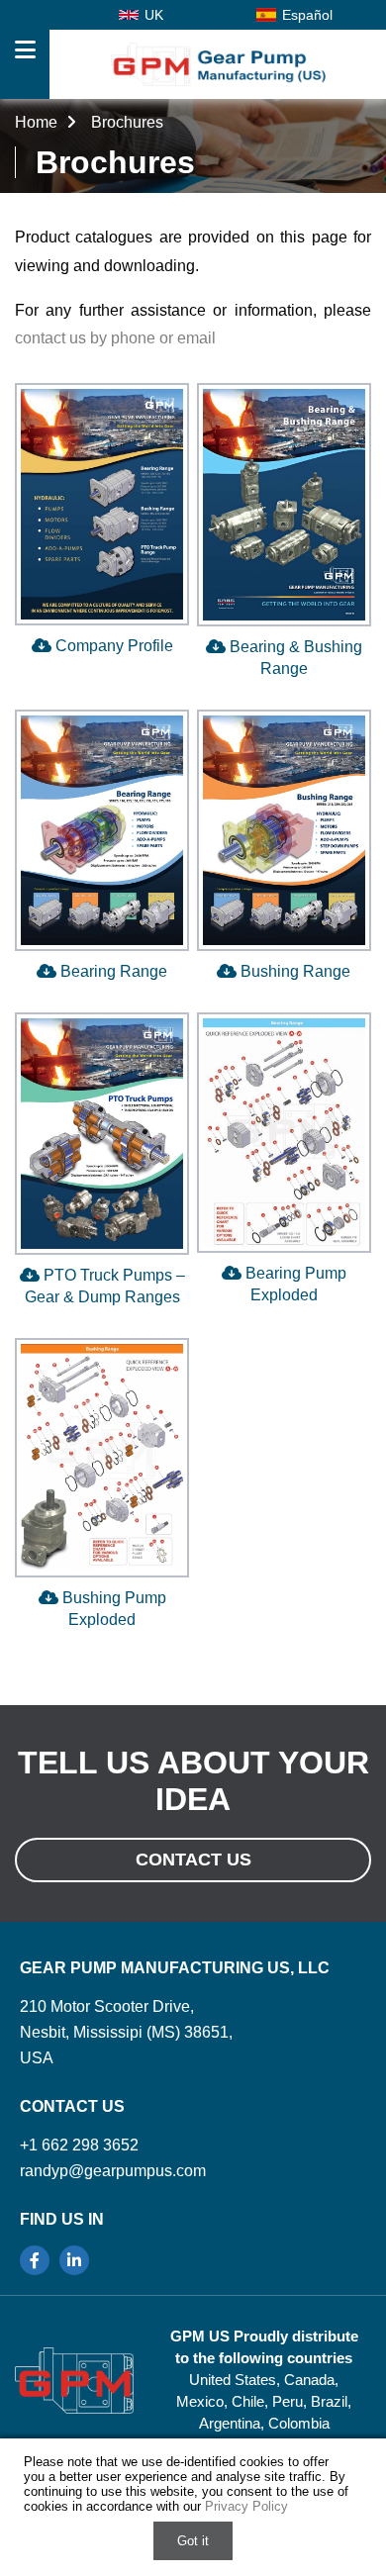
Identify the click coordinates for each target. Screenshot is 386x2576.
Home (38, 122)
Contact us (193, 1860)
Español (307, 15)
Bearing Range (112, 971)
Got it (193, 2541)
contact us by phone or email (115, 338)
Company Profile (112, 646)
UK (154, 15)
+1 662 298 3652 (79, 2145)
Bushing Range (293, 971)
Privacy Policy (246, 2506)
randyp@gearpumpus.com (113, 2171)
